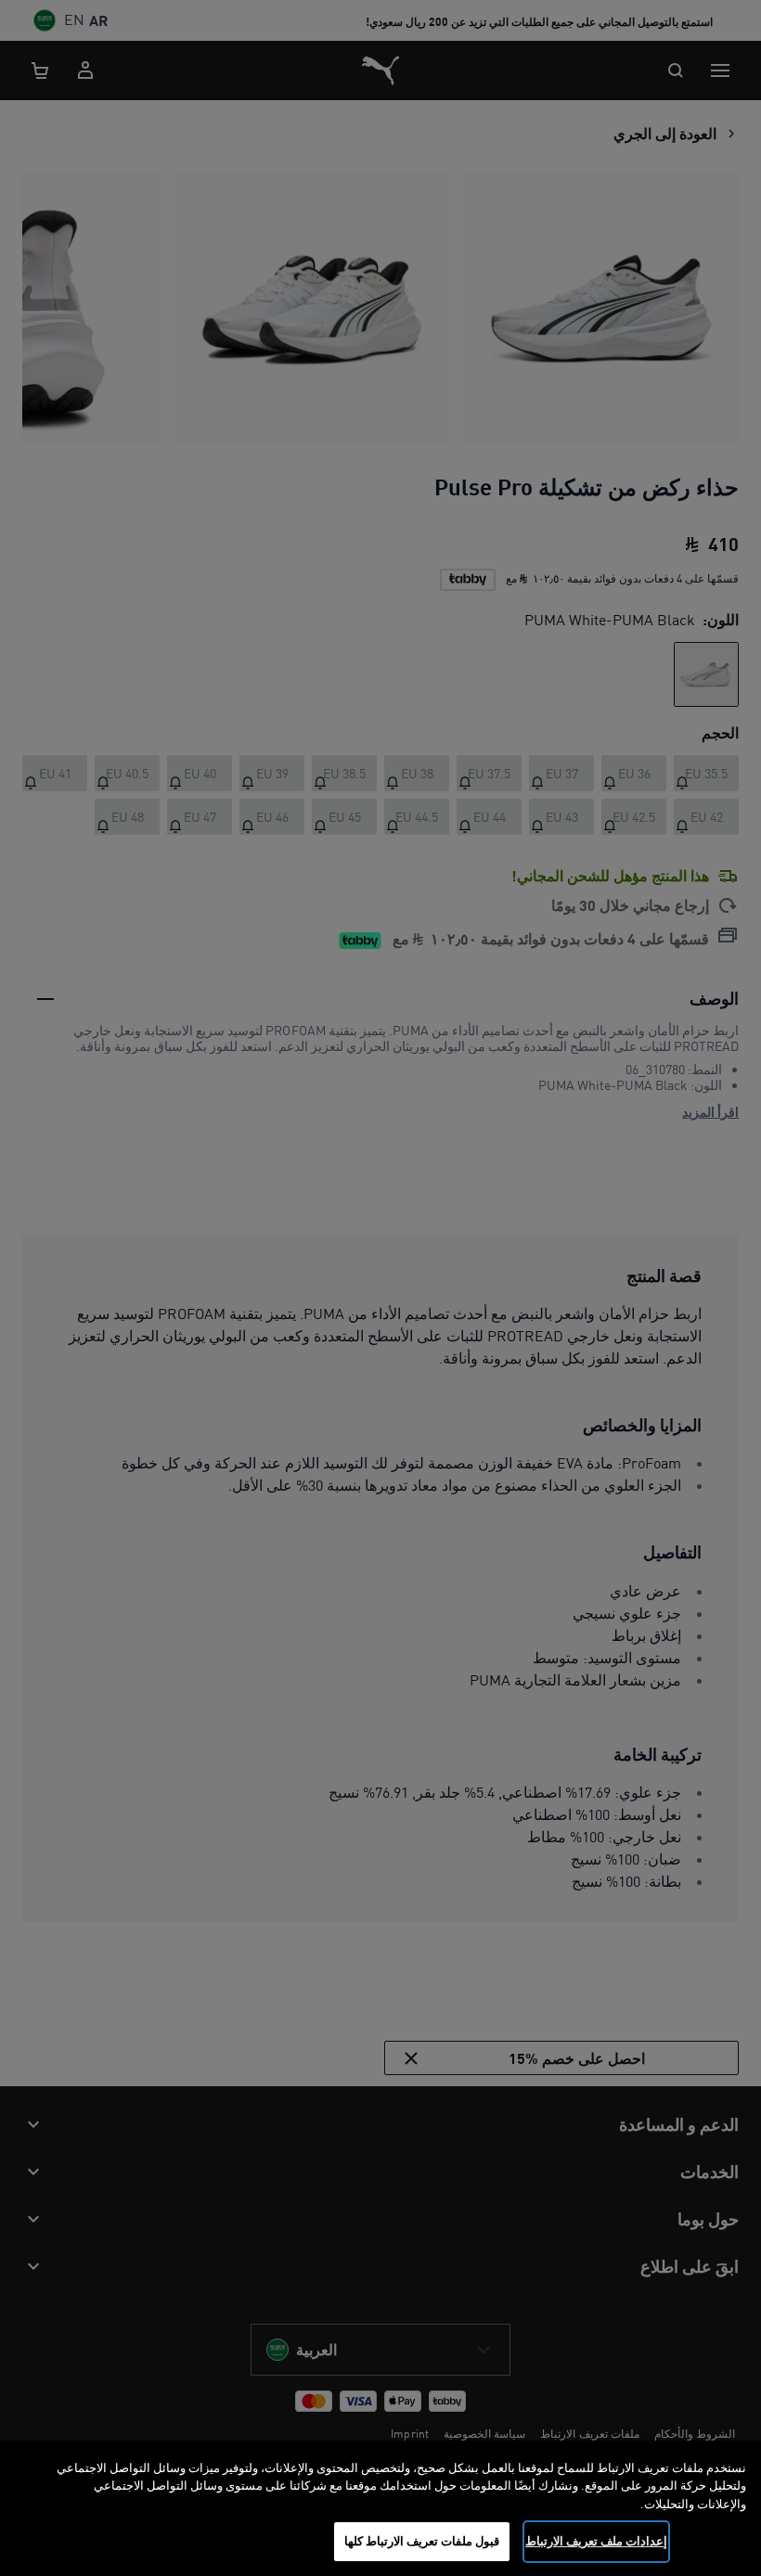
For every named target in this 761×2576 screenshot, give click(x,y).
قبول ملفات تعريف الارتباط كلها (422, 2541)
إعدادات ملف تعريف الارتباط (596, 2541)
